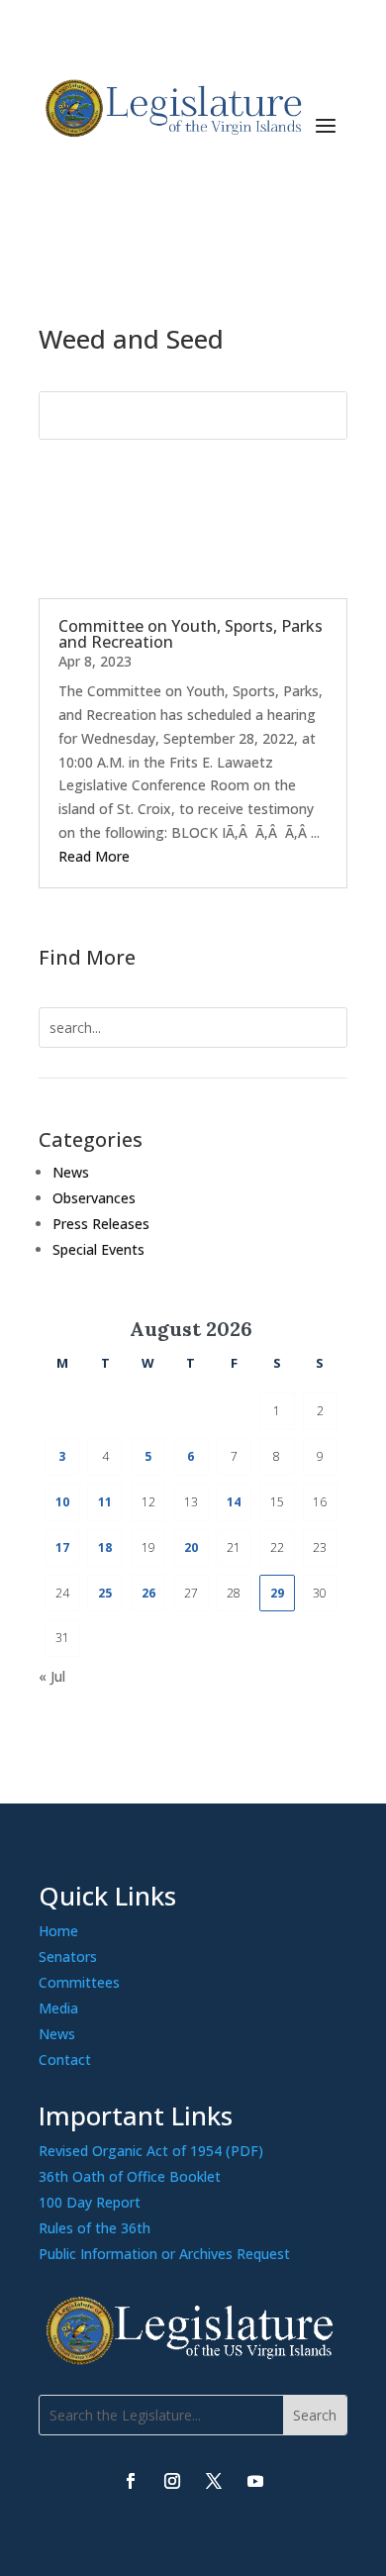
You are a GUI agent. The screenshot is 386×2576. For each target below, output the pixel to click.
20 (191, 1547)
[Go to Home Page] (171, 108)
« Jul (52, 1676)
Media (58, 2008)
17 (62, 1547)
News (71, 1172)
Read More (94, 856)
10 (62, 1502)
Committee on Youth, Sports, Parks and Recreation (191, 634)
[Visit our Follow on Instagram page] (172, 2481)
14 (234, 1502)
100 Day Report (90, 2202)
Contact (65, 2060)
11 (105, 1502)
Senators (68, 1957)
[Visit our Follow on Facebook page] (131, 2481)
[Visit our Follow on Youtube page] (255, 2481)
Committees (79, 1982)
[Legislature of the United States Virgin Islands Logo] (193, 2360)
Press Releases (101, 1224)
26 (148, 1593)
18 (105, 1547)
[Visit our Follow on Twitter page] (214, 2481)
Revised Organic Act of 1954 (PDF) (151, 2151)
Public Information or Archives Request (164, 2254)
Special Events (98, 1249)
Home (58, 1931)
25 (105, 1593)
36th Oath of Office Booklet (130, 2176)
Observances (94, 1198)
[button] (326, 123)
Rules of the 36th (95, 2228)
